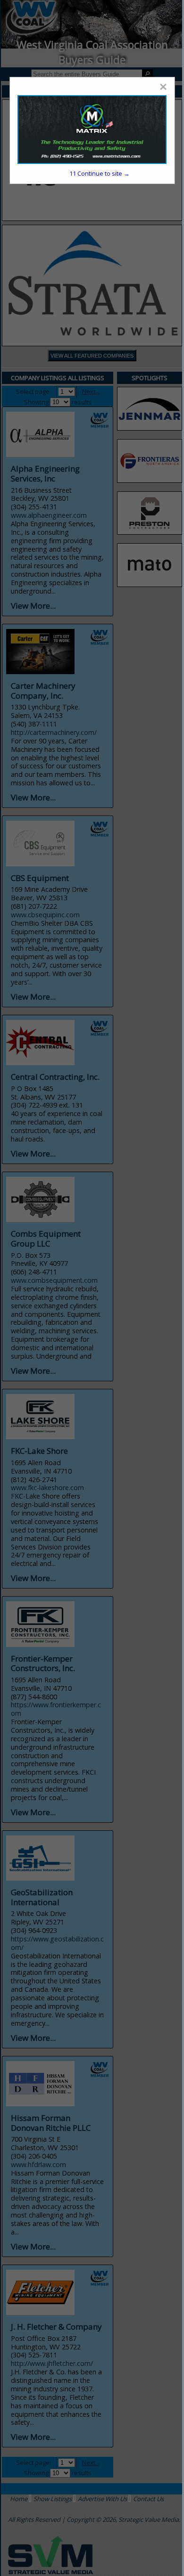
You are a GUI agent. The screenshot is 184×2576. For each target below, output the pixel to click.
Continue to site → (100, 173)
